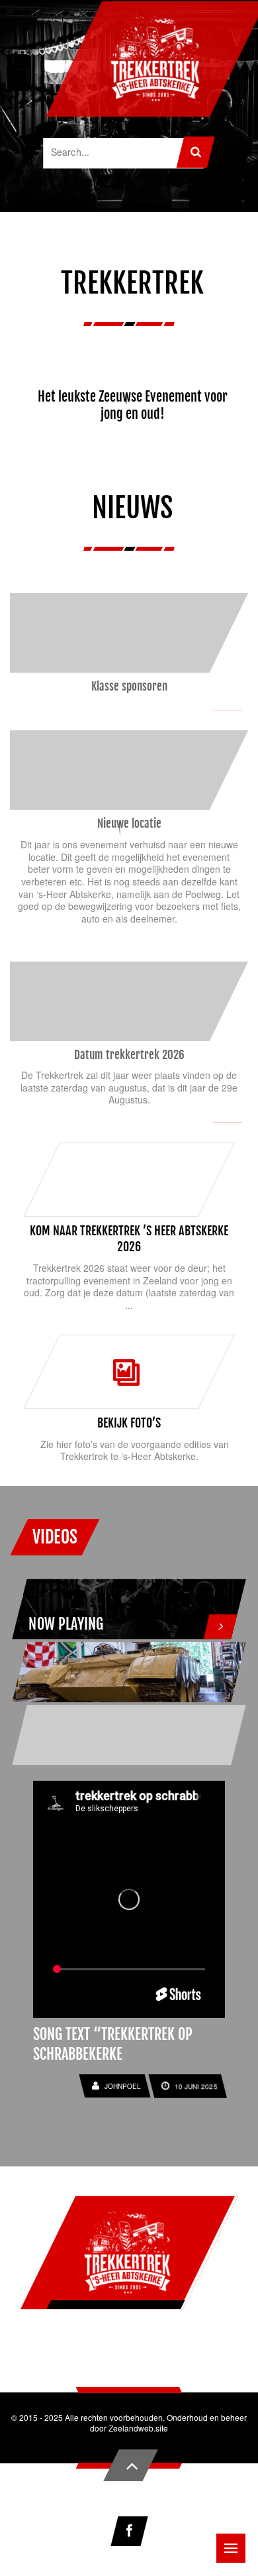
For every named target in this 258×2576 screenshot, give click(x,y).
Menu (231, 2548)
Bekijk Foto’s (129, 1423)
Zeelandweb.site (138, 2428)
